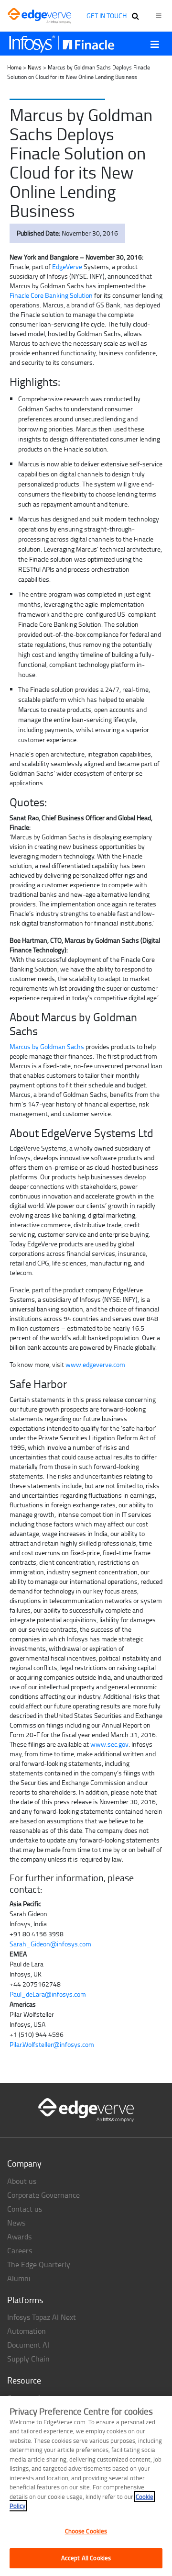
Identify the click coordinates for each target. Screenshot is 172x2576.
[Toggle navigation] (155, 44)
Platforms (25, 2300)
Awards (19, 2237)
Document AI (28, 2345)
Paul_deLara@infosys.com (48, 1994)
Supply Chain (28, 2359)
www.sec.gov (109, 1744)
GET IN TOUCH (107, 16)
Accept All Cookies (86, 2558)
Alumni (19, 2278)
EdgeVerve (67, 266)
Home (14, 67)
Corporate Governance (43, 2195)
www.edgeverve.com (95, 1364)
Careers (20, 2250)
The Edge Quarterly (39, 2264)
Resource (24, 2380)
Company (24, 2163)
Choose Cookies (86, 2531)
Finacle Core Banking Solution (51, 295)
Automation (27, 2331)
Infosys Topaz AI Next (42, 2317)
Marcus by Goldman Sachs (47, 1046)
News (35, 67)
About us (22, 2181)
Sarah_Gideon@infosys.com (50, 1944)
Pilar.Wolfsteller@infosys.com (52, 2044)
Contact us (25, 2209)
